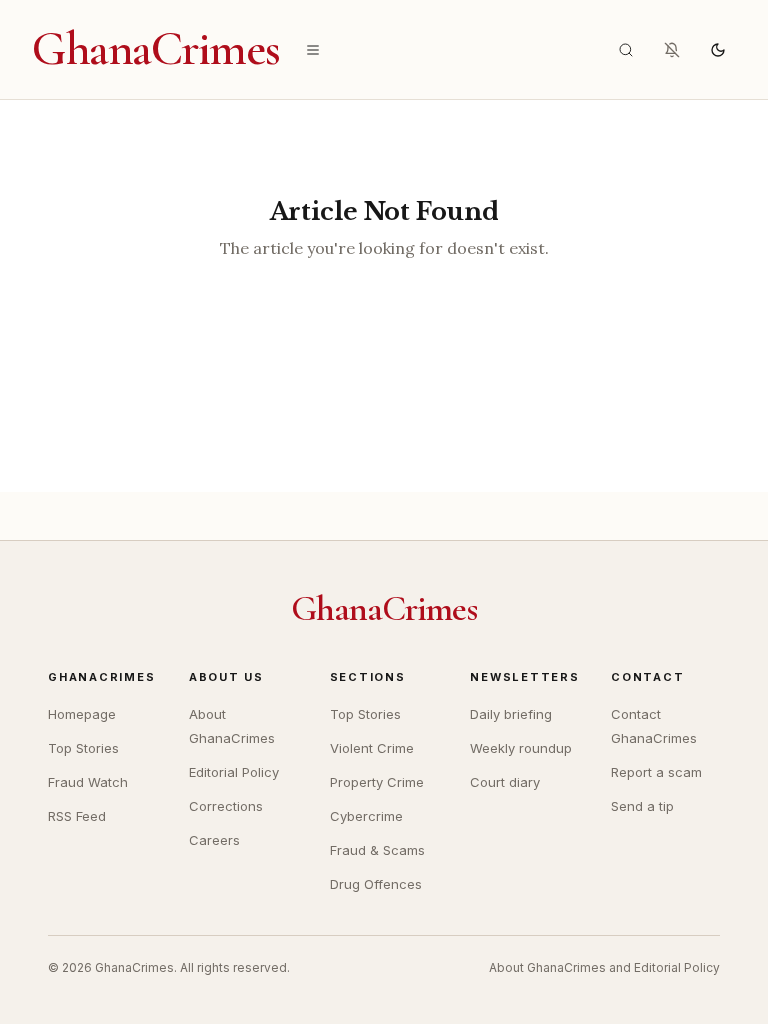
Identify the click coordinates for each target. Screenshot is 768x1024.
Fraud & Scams (377, 850)
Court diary (505, 782)
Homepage (82, 714)
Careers (214, 840)
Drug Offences (376, 884)
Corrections (226, 806)
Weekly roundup (521, 748)
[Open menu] (313, 50)
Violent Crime (372, 748)
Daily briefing (511, 714)
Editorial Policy (234, 772)
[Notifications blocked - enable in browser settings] (672, 50)
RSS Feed (77, 816)
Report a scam (656, 772)
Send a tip (642, 806)
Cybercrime (366, 816)
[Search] (626, 50)
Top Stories (83, 748)
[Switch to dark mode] (718, 50)
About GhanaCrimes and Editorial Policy (604, 967)
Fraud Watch (88, 782)
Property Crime (377, 782)
